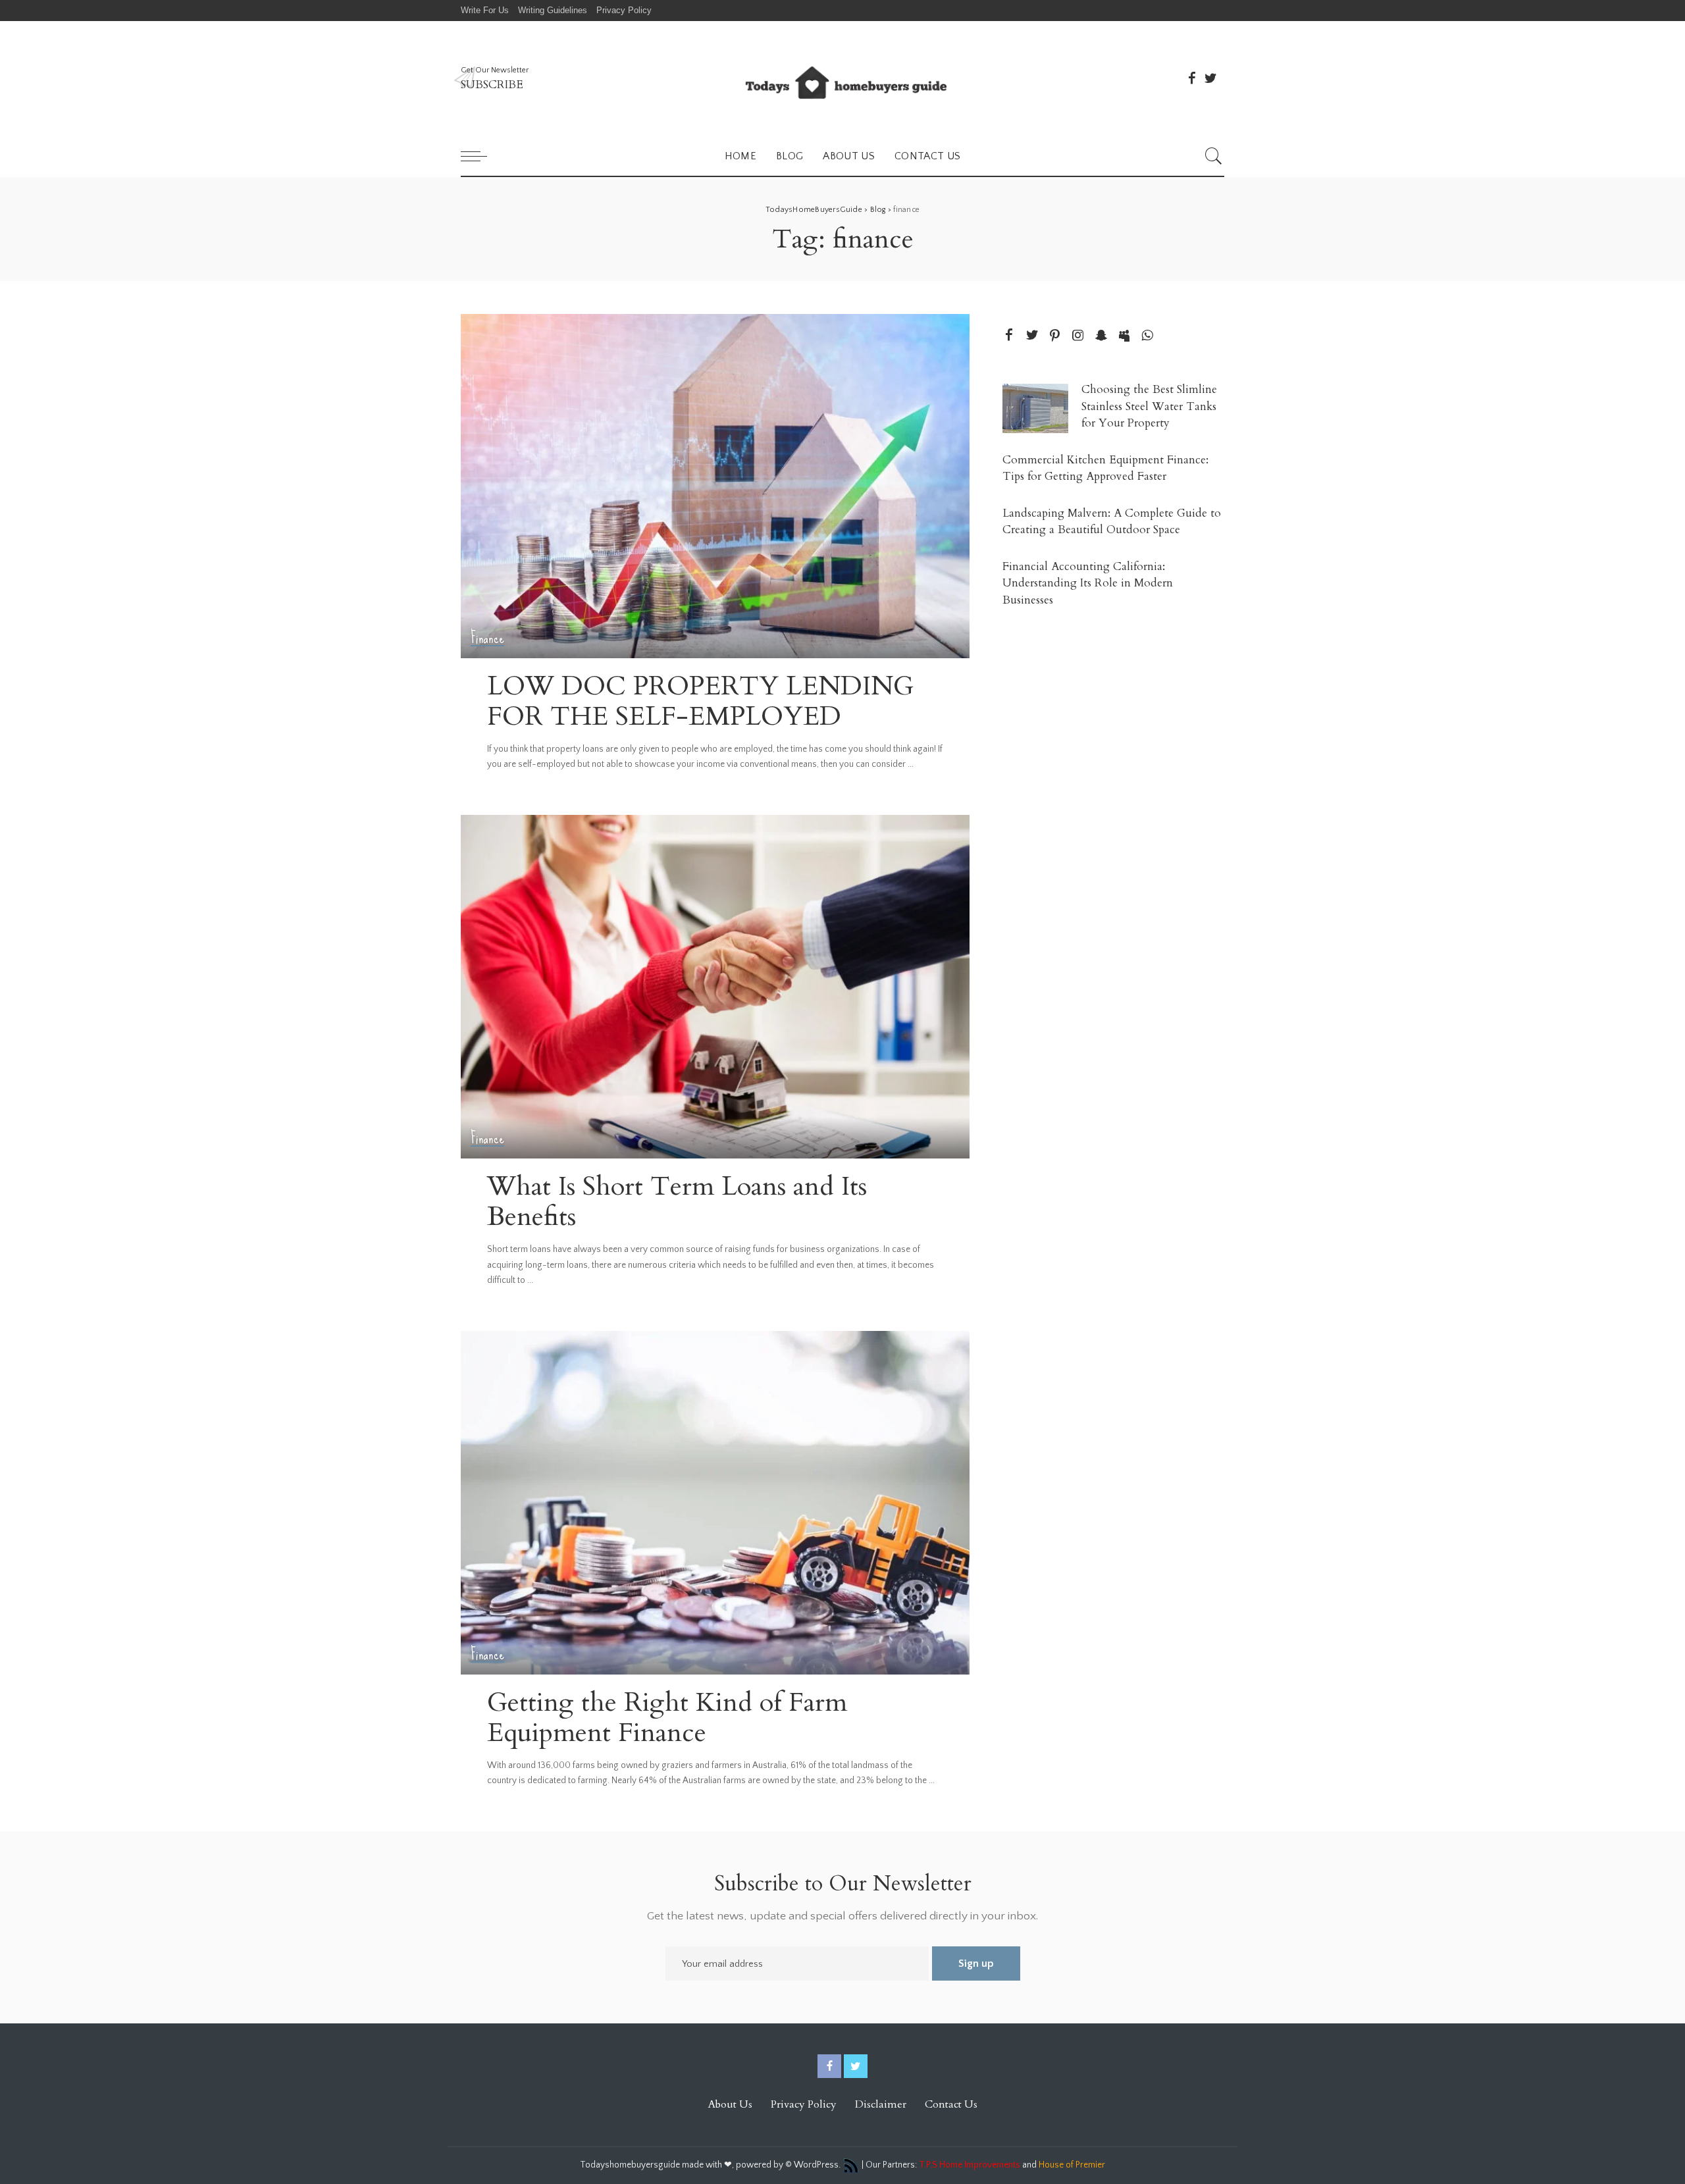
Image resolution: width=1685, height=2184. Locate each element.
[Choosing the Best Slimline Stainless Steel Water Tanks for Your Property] (1035, 408)
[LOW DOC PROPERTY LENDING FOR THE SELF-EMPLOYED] (715, 486)
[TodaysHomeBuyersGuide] (842, 79)
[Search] (1214, 156)
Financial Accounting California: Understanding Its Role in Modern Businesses (1088, 583)
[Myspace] (1124, 336)
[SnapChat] (1101, 336)
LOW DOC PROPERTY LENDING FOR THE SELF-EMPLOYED (700, 701)
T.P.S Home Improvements (970, 2166)
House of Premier (1072, 2166)
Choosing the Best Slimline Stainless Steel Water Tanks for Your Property (1149, 406)
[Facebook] (1192, 78)
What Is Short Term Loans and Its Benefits (677, 1202)
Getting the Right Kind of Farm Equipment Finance (667, 1718)
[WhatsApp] (1147, 336)
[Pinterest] (1055, 336)
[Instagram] (1078, 336)
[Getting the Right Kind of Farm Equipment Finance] (715, 1503)
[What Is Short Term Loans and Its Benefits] (715, 987)
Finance (487, 638)
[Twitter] (1210, 78)
